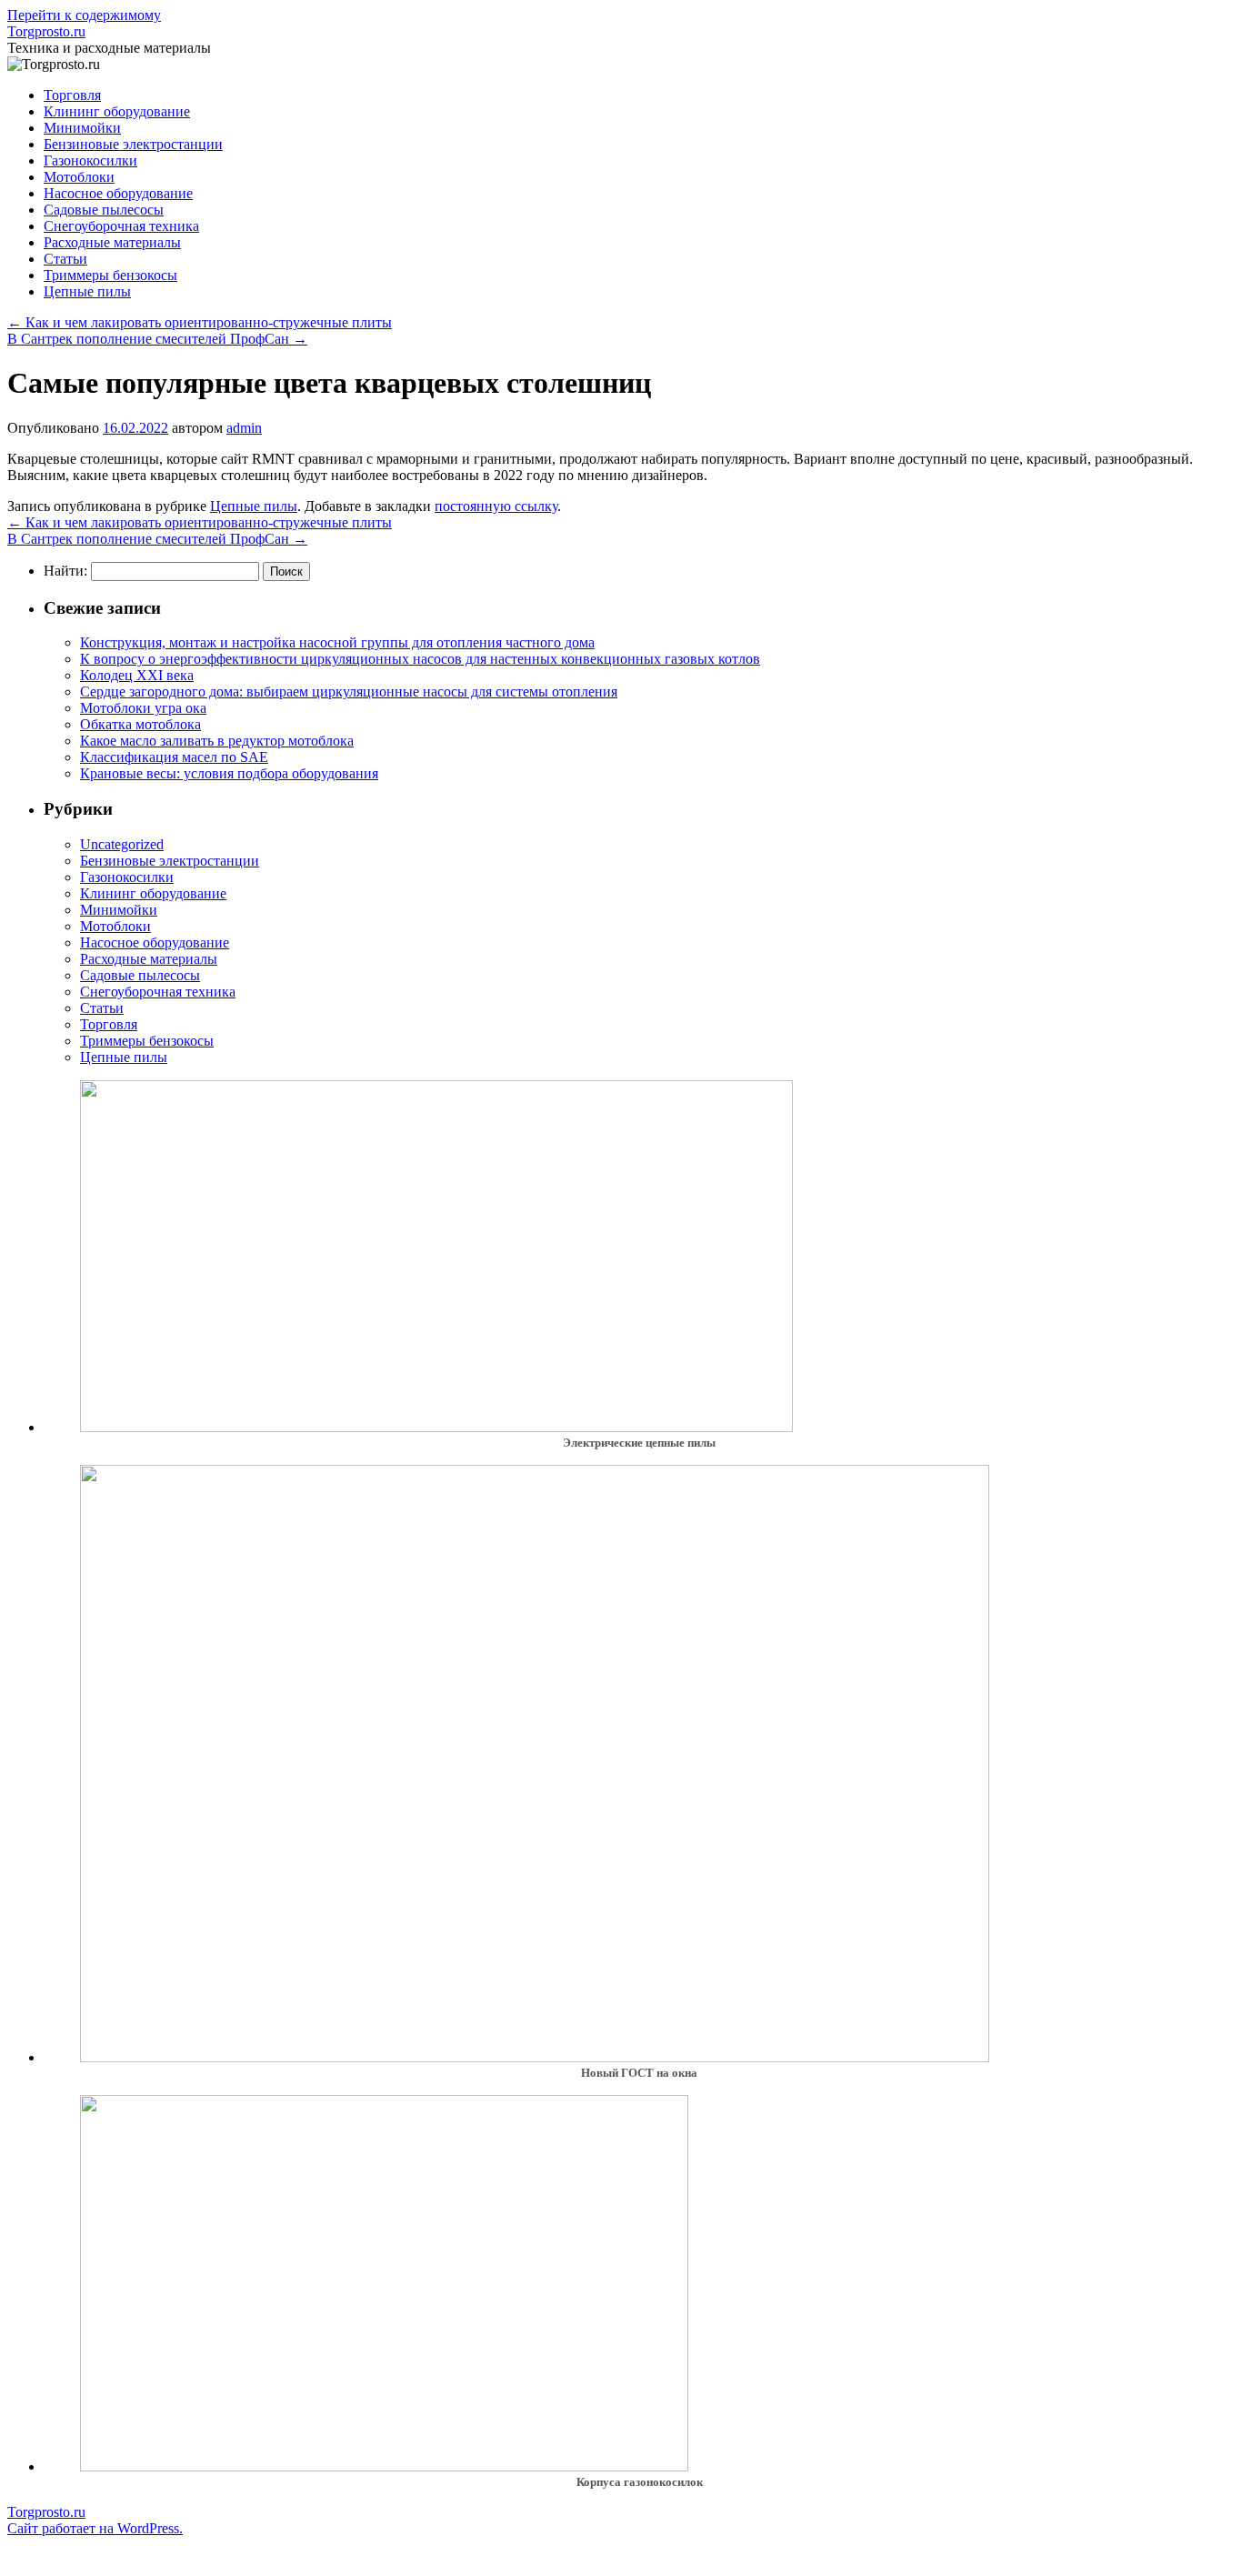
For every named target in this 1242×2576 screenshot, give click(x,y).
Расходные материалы (112, 242)
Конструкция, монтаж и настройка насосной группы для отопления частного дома (337, 642)
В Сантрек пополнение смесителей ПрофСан (157, 339)
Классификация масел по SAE (174, 757)
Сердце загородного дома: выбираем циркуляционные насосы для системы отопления (349, 692)
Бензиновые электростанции (133, 144)
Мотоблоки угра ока (143, 708)
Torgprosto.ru (46, 31)
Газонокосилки (90, 160)
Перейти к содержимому (84, 15)
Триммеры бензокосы (110, 275)
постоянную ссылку (496, 506)
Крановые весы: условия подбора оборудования (229, 773)
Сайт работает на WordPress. (95, 2528)
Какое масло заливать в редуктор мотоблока (217, 741)
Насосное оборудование (118, 193)
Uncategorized (122, 844)
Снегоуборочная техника (121, 226)
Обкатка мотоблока (140, 724)
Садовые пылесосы (104, 210)
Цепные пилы (87, 291)
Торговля (72, 95)
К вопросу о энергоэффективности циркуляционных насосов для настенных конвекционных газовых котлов (420, 659)
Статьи (65, 259)
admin (244, 428)
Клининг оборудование (117, 111)
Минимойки (82, 128)
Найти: (65, 571)
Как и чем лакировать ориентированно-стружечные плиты (200, 322)
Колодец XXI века (137, 675)
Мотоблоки (79, 177)
